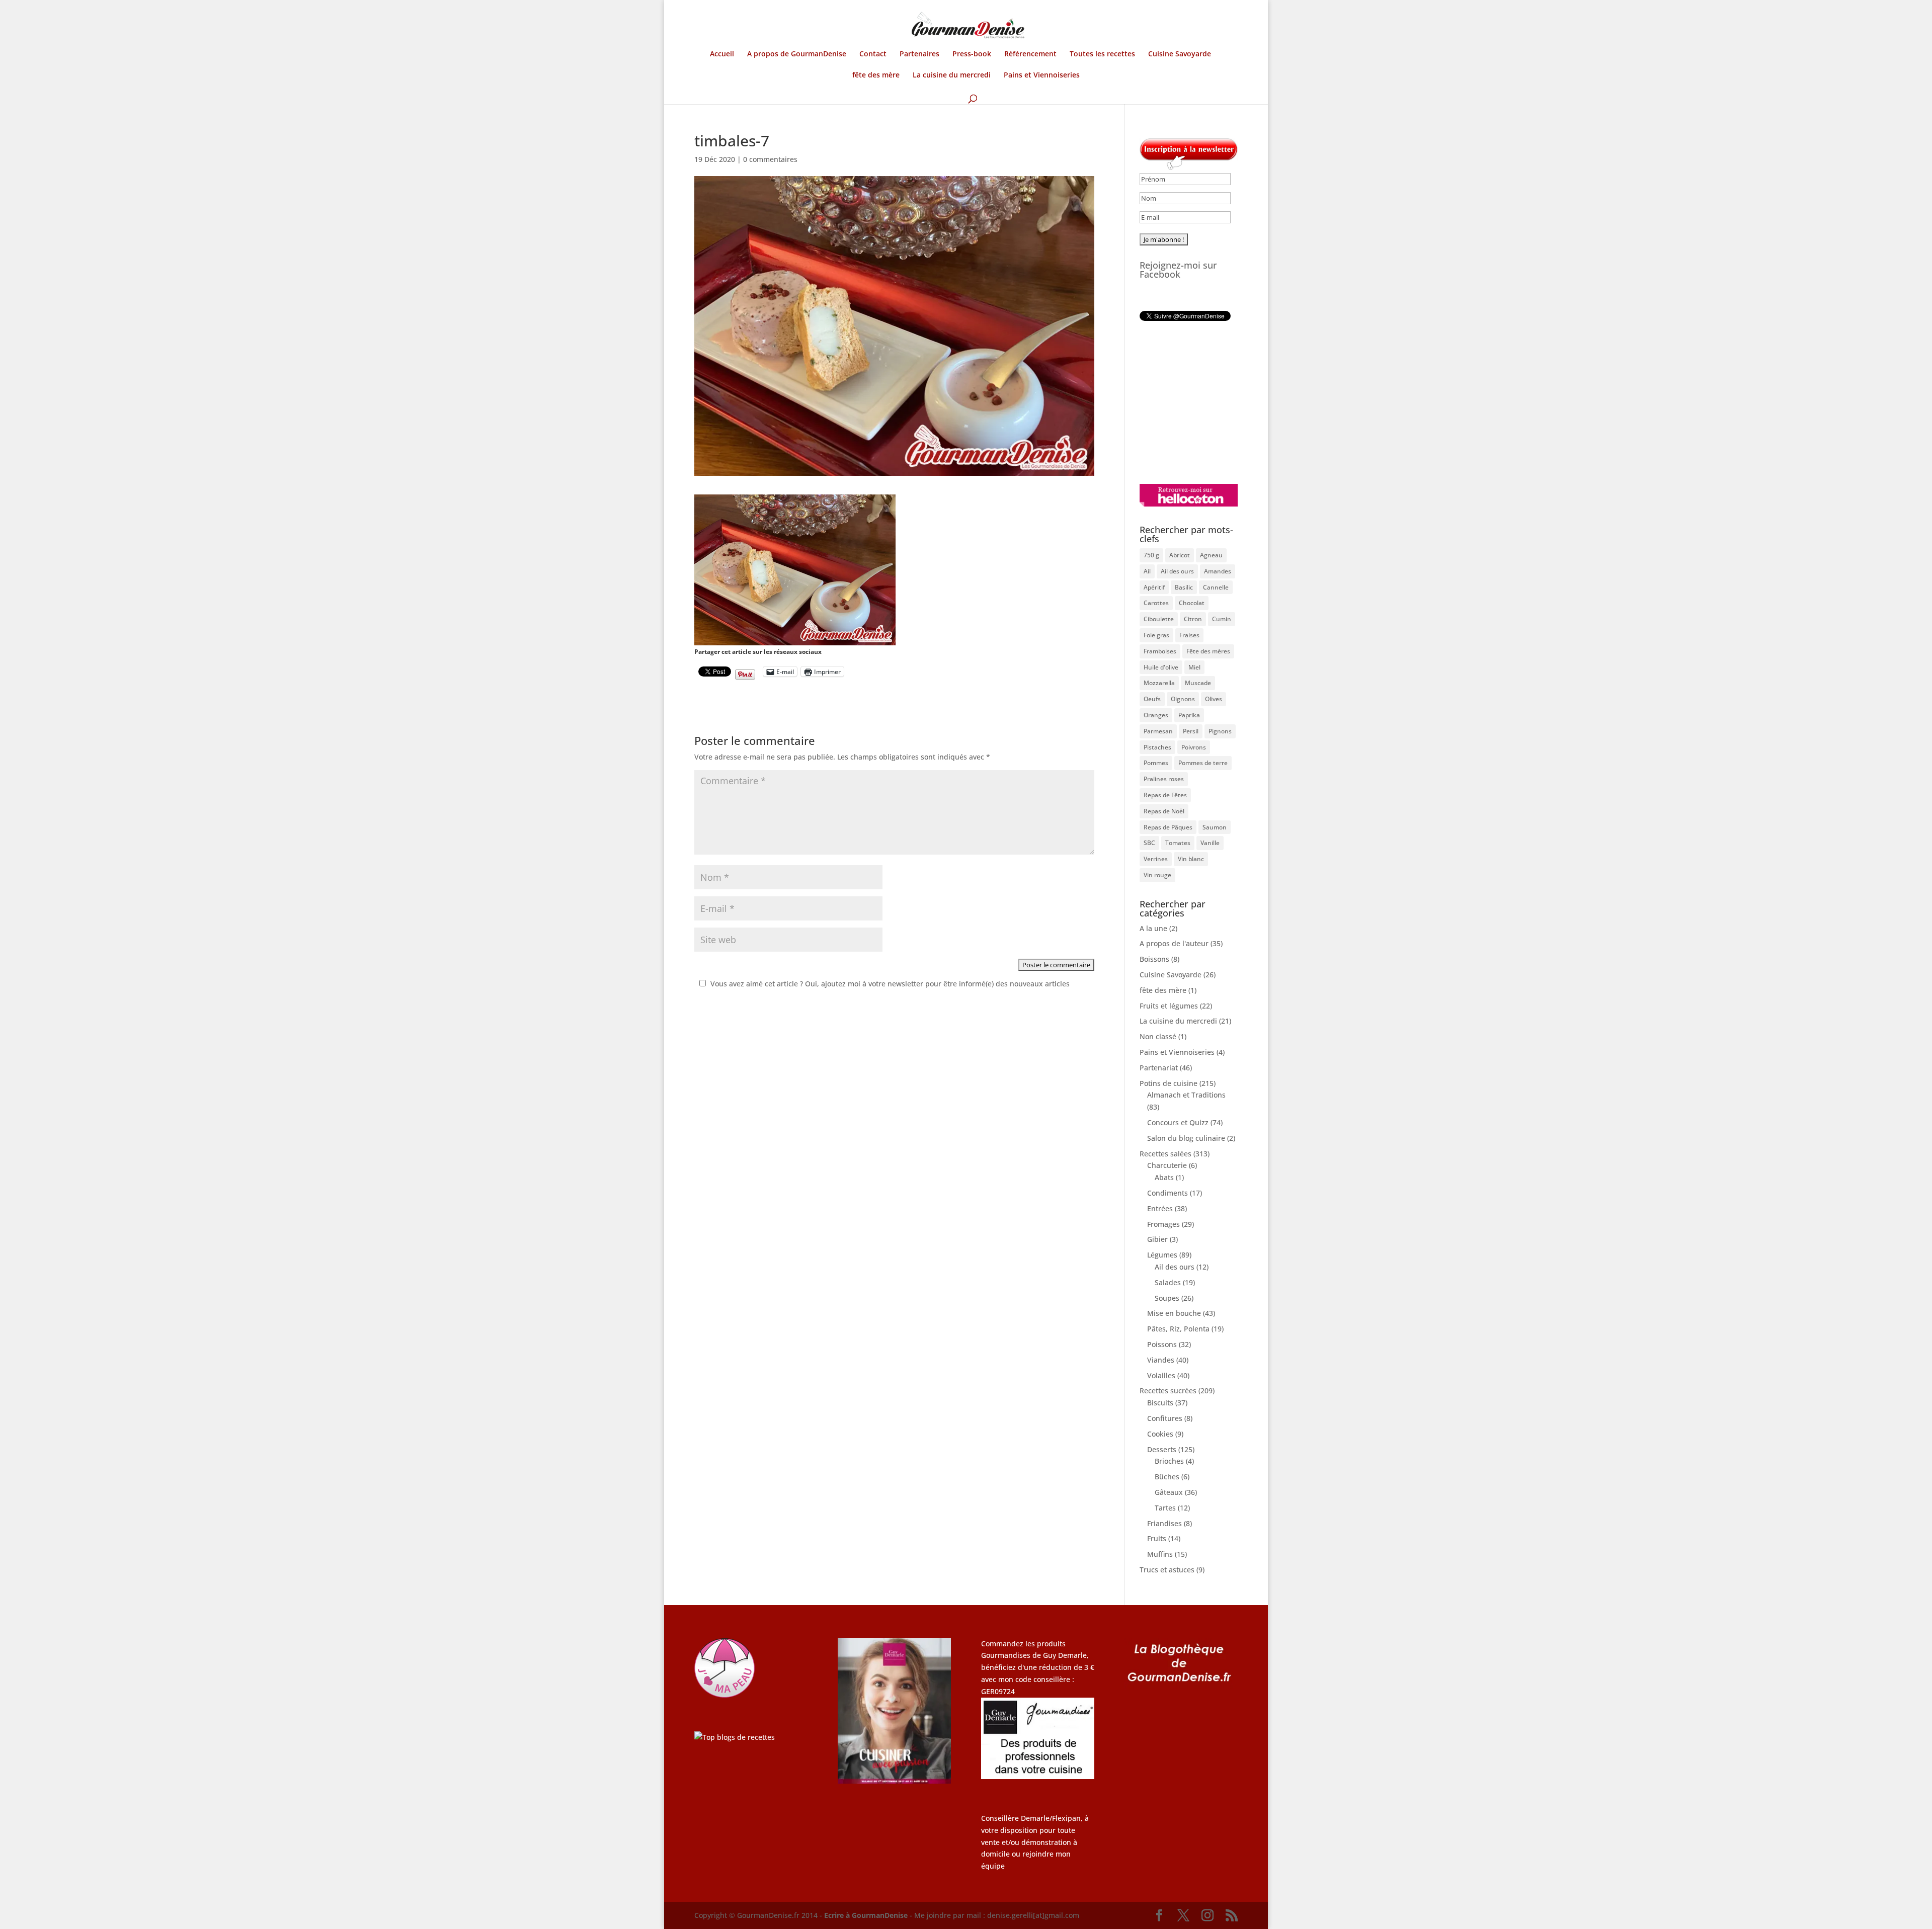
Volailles (1161, 1375)
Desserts (1162, 1449)
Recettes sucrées (1168, 1391)
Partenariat (1159, 1068)
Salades (1168, 1282)
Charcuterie (1167, 1165)
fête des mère (876, 75)
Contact (873, 54)
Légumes (1162, 1255)
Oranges (1156, 715)
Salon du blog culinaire (1186, 1138)
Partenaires (919, 54)
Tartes (1165, 1508)
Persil (1191, 731)
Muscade (1198, 683)
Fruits (1157, 1538)
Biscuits (1160, 1403)
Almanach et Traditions (1186, 1095)
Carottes (1156, 603)
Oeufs (1152, 699)
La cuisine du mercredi (952, 75)
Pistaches (1157, 747)
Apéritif (1154, 587)
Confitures (1165, 1418)
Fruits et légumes (1169, 1006)
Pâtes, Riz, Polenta (1178, 1329)
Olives (1214, 699)
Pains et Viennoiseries (1042, 75)
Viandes (1161, 1360)
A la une (1153, 928)
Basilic (1184, 587)
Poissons (1162, 1344)
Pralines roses (1164, 779)
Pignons (1220, 731)
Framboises (1160, 651)
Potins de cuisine (1169, 1083)
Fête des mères (1208, 651)
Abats (1164, 1177)
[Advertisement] (1202, 402)
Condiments (1168, 1193)
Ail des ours (1177, 571)
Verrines (1156, 859)
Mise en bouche (1174, 1313)
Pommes (1156, 763)
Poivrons (1194, 747)
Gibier (1157, 1239)
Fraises (1189, 635)
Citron (1193, 619)
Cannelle (1216, 587)
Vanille (1210, 843)
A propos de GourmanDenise (797, 54)
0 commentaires (770, 159)
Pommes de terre (1203, 763)
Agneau (1211, 555)
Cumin (1222, 619)
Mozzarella (1159, 683)
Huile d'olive (1161, 667)
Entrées (1160, 1208)
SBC (1149, 843)
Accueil (722, 54)
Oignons (1183, 699)
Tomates (1178, 843)
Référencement (1030, 54)
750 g (1151, 555)
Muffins (1160, 1554)
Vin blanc (1191, 859)
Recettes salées (1165, 1154)
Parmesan (1158, 731)
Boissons (1154, 959)
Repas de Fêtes (1165, 795)
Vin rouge (1157, 875)
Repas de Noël (1164, 811)
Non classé (1158, 1036)
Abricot (1180, 555)
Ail (1147, 571)
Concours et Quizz (1178, 1122)
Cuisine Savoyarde (1180, 54)
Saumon (1215, 827)
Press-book (972, 54)
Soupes (1167, 1298)
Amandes (1218, 571)
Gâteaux (1169, 1492)
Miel (1194, 667)
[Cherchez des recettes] (735, 1737)
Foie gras (1156, 635)
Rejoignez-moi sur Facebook (1178, 270)
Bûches (1167, 1477)
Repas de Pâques (1168, 827)
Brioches (1169, 1461)
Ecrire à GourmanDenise (867, 1915)
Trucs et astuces (1167, 1570)
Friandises (1164, 1523)
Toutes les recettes (1102, 54)
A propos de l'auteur (1174, 943)
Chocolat (1192, 603)
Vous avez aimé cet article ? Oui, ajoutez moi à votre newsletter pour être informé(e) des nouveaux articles (890, 984)
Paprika (1189, 715)
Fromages (1163, 1224)
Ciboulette (1159, 619)
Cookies (1160, 1434)
